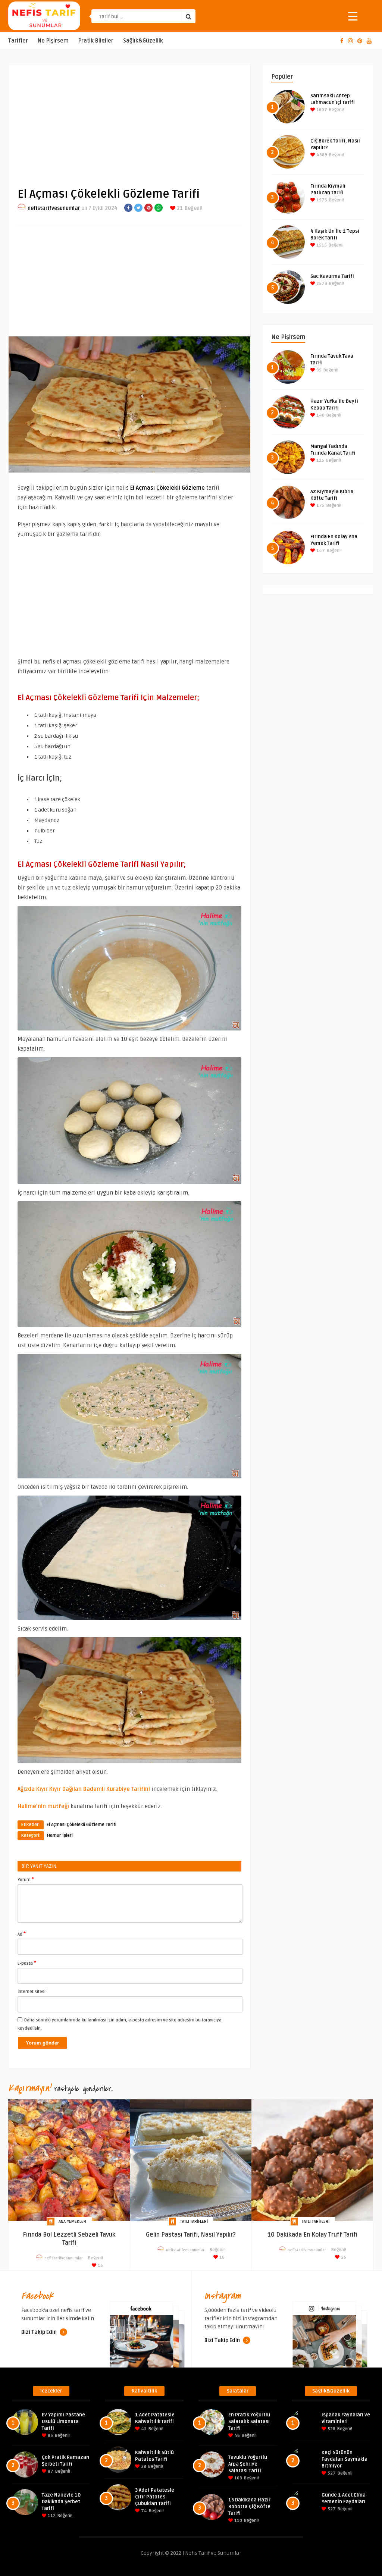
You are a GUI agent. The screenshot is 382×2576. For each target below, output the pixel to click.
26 (343, 2257)
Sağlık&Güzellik (143, 41)
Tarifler (18, 41)
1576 (321, 200)
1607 (321, 110)
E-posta (27, 1963)
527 (331, 2473)
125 (320, 460)
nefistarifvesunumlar (54, 208)
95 (318, 370)
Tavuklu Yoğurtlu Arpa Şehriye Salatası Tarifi (248, 2464)
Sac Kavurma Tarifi (332, 276)
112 (51, 2516)
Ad (22, 1934)
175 (320, 506)
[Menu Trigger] (353, 16)
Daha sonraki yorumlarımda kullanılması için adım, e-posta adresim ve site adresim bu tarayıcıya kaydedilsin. (120, 2024)
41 (143, 2429)
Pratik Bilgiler (96, 41)
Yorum (26, 1879)
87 (50, 2471)
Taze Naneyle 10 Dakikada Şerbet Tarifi (61, 2502)
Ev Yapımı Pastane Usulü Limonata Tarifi (63, 2422)
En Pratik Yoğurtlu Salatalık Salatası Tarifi (249, 2422)
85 (50, 2436)
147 (320, 551)
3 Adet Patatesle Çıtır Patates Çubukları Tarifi (155, 2497)
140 (320, 415)
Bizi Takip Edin (40, 2332)
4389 (321, 155)
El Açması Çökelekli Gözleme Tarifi (82, 1825)
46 (237, 2436)
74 (143, 2511)
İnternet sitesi (32, 1992)
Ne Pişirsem (53, 41)
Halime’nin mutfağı (43, 1806)
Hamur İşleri (60, 1835)
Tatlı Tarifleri (194, 2222)
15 (100, 2266)
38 (143, 2467)
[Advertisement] (129, 120)
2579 (321, 284)
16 (221, 2257)
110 (238, 2521)
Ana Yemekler (72, 2222)
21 (179, 208)
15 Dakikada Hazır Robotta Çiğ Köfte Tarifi (249, 2507)
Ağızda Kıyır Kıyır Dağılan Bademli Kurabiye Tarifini (84, 1789)
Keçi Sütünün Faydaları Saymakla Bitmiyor (345, 2459)
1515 (321, 245)
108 (238, 2478)
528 (331, 2429)
